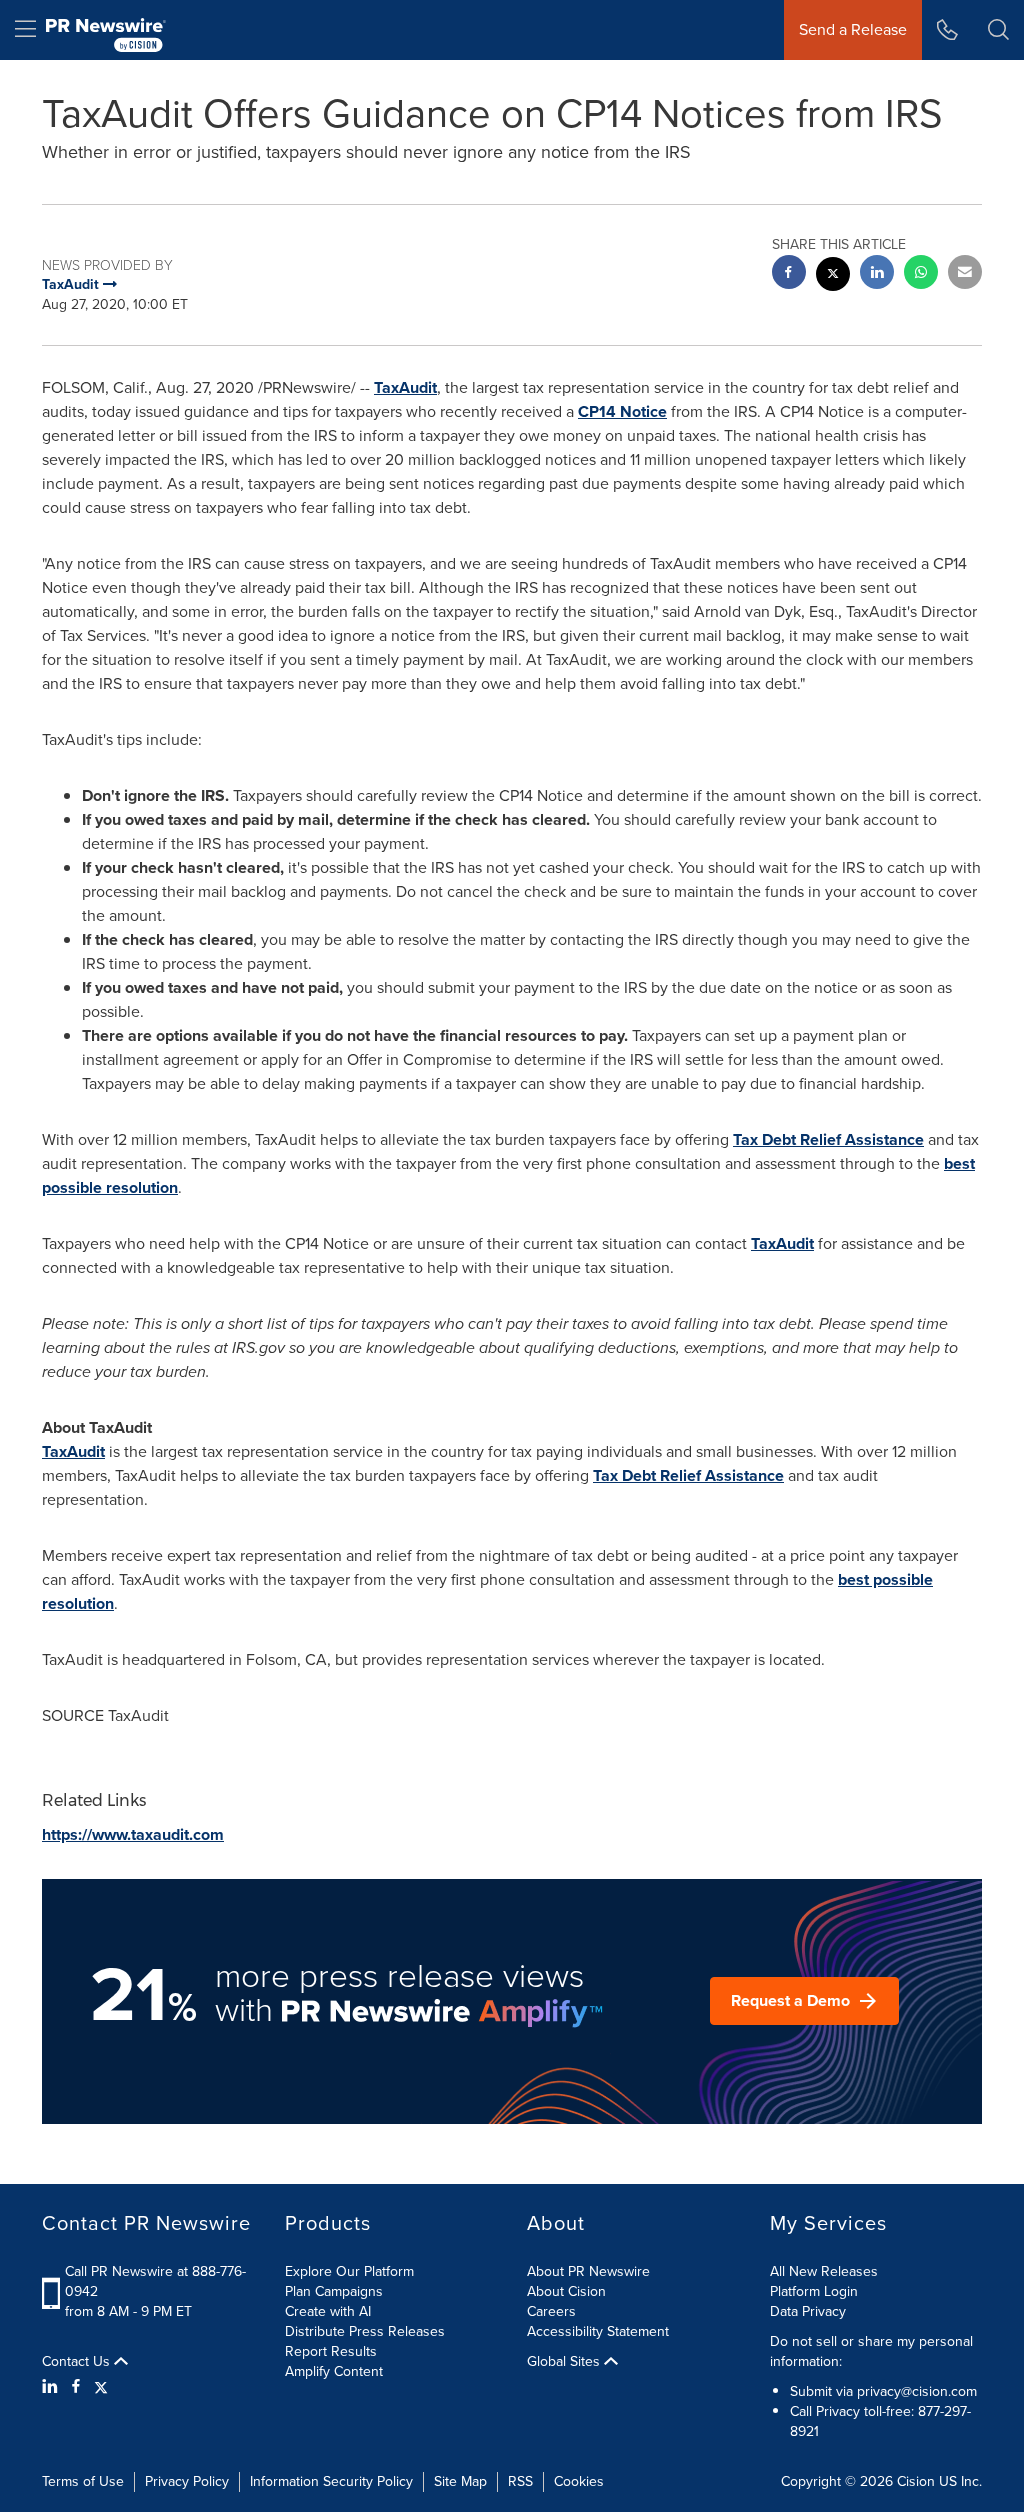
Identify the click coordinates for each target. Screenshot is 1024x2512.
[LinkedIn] (52, 2387)
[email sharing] (965, 274)
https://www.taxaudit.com (133, 1834)
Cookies (579, 2481)
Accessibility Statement (598, 2331)
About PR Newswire (588, 2271)
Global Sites (565, 2362)
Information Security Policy (331, 2481)
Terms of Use (83, 2481)
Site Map (460, 2481)
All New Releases (824, 2271)
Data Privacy (808, 2311)
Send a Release (853, 29)
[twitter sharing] (833, 276)
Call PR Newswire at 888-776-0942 (155, 2281)
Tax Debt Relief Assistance (828, 1139)
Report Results (331, 2351)
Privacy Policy (187, 2481)
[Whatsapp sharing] (921, 274)
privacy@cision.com (917, 2391)
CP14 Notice (622, 411)
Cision (916, 2481)
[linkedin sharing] (877, 274)
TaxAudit (405, 387)
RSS (520, 2481)
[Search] (998, 30)
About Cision (566, 2291)
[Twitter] (101, 2387)
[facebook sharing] (789, 274)
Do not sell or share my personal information (871, 2351)
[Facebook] (76, 2387)
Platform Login (814, 2291)
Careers (551, 2311)
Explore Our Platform (349, 2271)
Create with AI (328, 2311)
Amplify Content (334, 2371)
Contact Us (78, 2362)
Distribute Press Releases (365, 2331)
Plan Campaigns (334, 2291)
